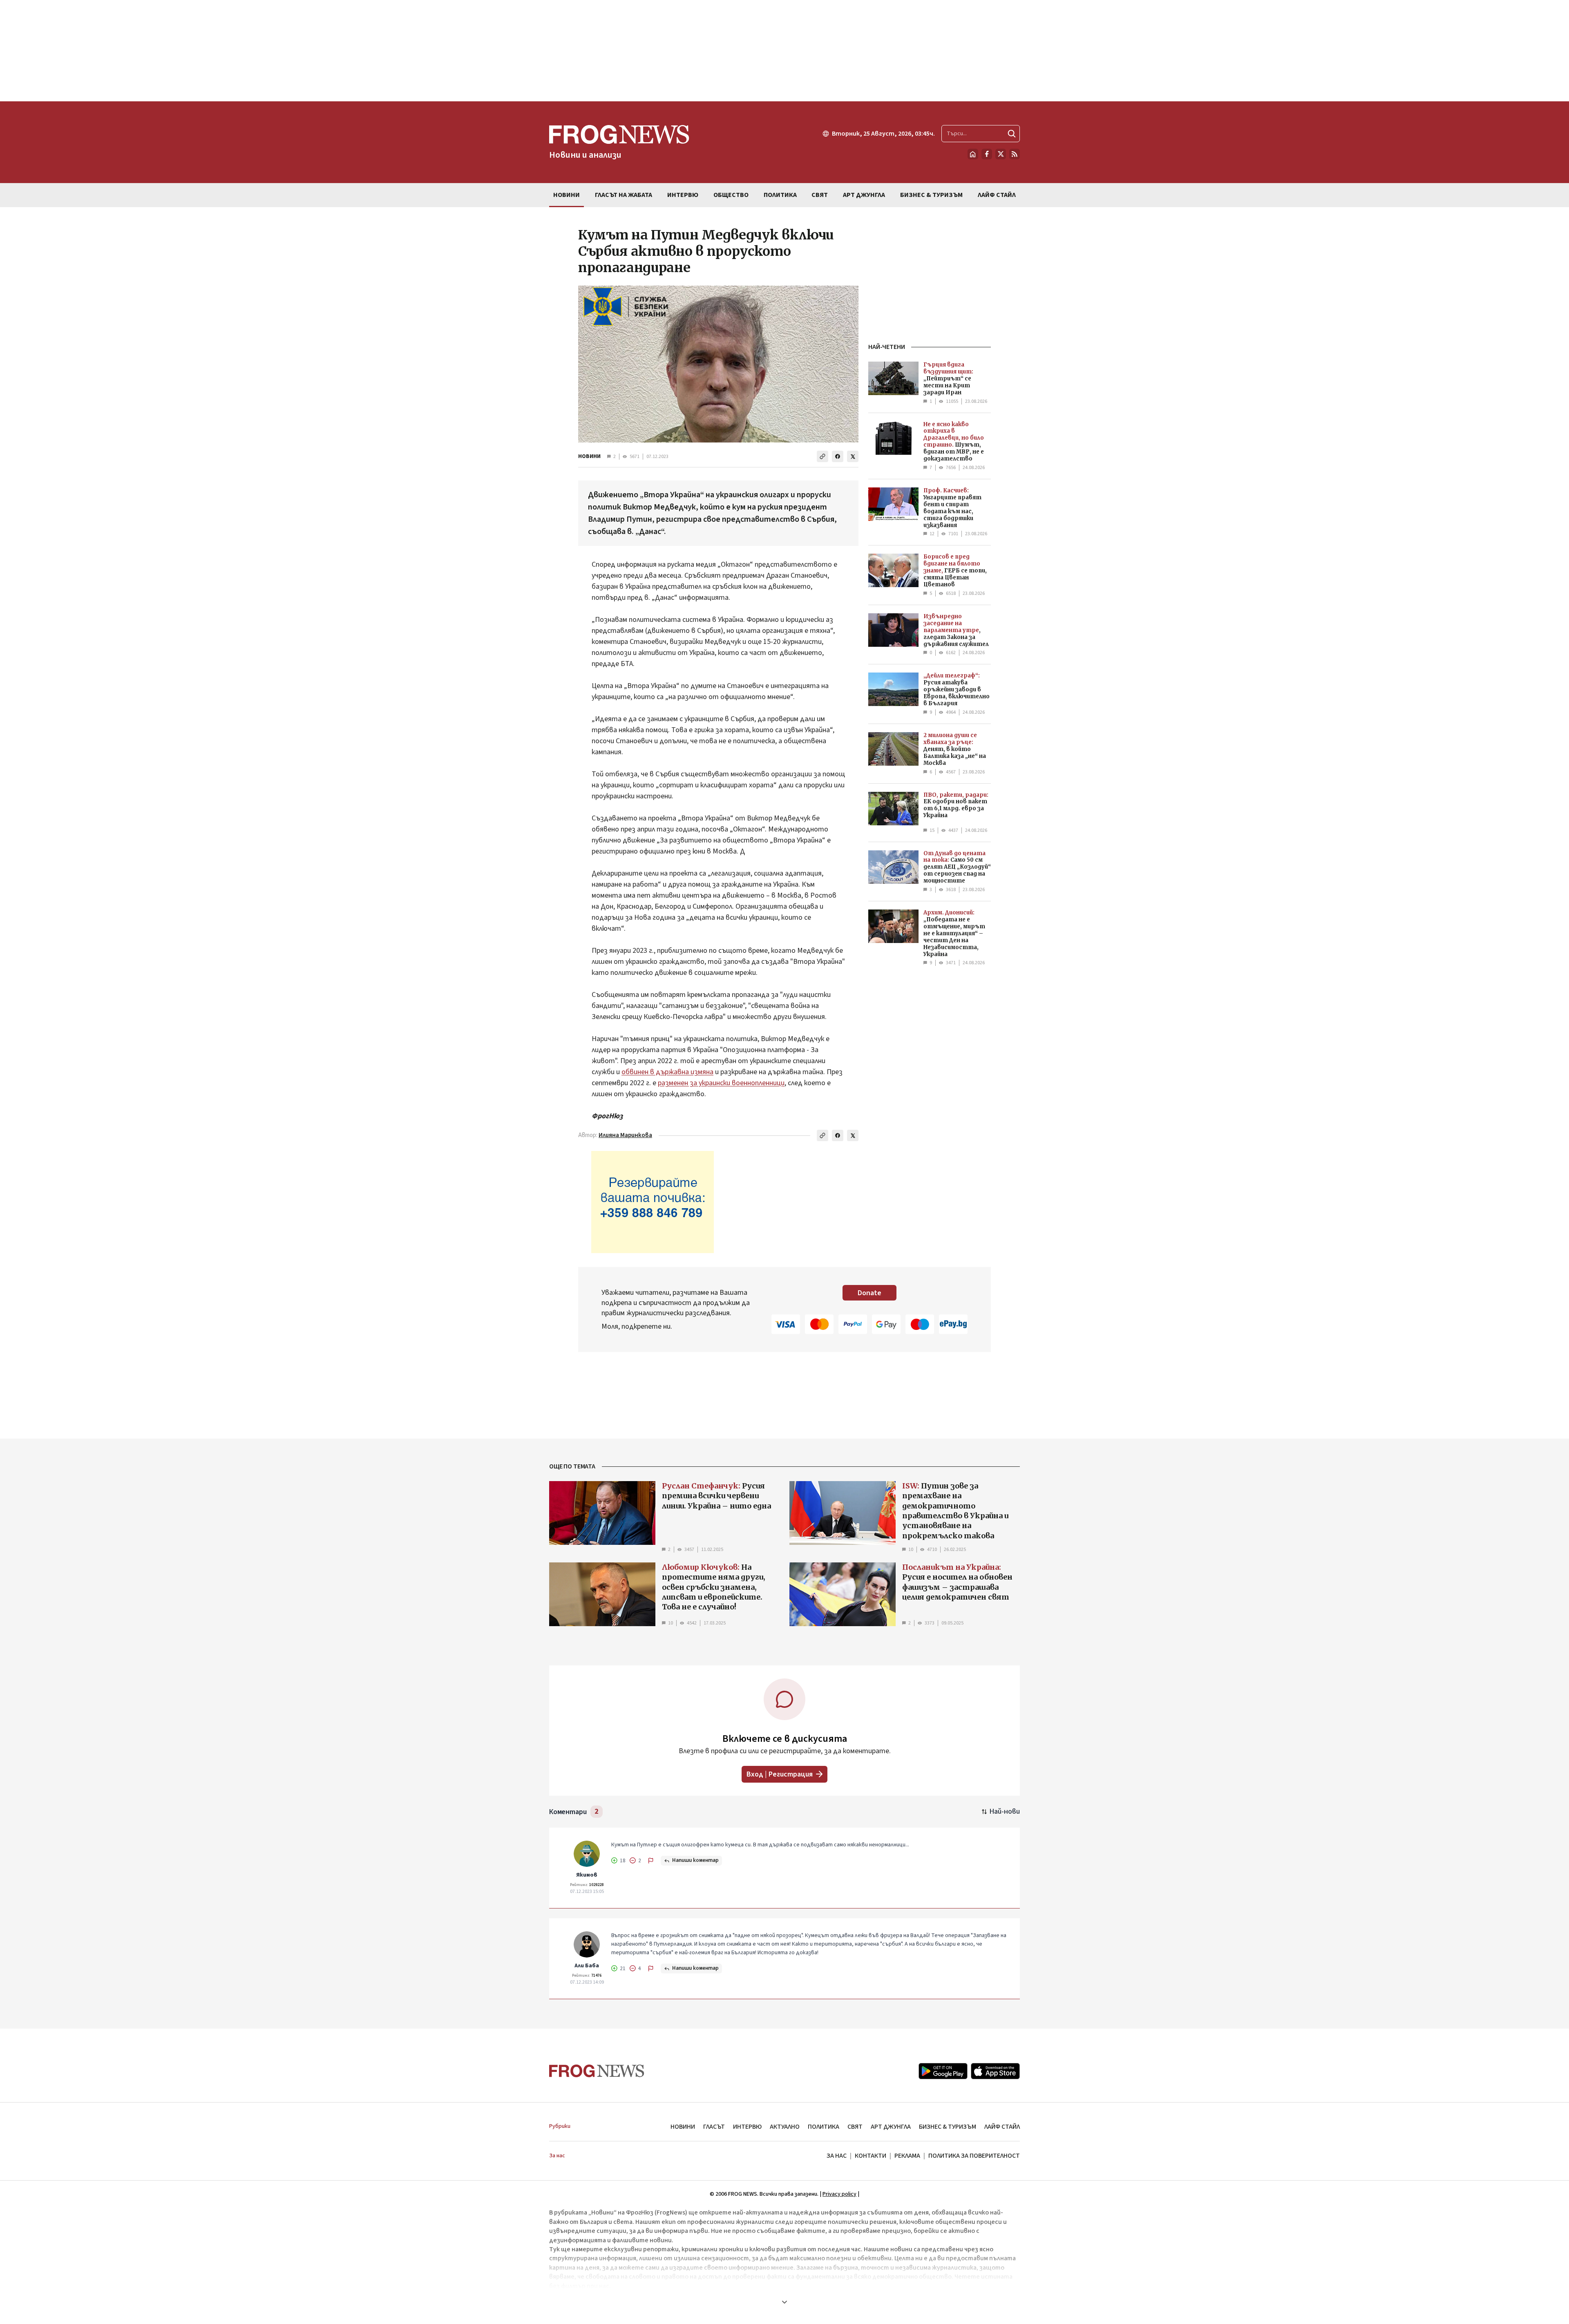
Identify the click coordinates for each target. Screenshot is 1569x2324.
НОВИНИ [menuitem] (567, 195)
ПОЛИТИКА (824, 2127)
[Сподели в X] (853, 456)
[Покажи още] (784, 2302)
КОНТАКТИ (871, 2156)
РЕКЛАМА (907, 2156)
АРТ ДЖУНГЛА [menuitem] (864, 195)
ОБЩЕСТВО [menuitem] (731, 195)
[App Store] (995, 2071)
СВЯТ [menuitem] (820, 195)
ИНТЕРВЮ (747, 2127)
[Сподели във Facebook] (838, 456)
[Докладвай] (651, 1861)
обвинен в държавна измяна (667, 1072)
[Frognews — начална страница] (597, 2071)
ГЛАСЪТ (714, 2127)
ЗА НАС (837, 2156)
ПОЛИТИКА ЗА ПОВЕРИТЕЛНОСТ (974, 2156)
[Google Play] (943, 2071)
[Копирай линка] (822, 456)
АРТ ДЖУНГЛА (891, 2127)
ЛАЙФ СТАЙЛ (1002, 2127)
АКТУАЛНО (785, 2127)
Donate (869, 1293)
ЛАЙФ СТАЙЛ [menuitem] (997, 195)
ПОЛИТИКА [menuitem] (780, 195)
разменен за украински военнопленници (721, 1083)
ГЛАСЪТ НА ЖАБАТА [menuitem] (624, 195)
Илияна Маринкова (625, 1135)
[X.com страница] (1001, 154)
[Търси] (1012, 134)
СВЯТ (855, 2127)
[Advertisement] (784, 51)
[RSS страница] (1015, 154)
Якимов (587, 1875)
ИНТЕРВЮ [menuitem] (683, 195)
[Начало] (973, 154)
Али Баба (587, 1966)
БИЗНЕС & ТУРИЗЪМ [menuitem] (931, 195)
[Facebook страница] (987, 154)
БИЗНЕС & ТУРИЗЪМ (948, 2127)
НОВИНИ (589, 456)
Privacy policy (839, 2194)
